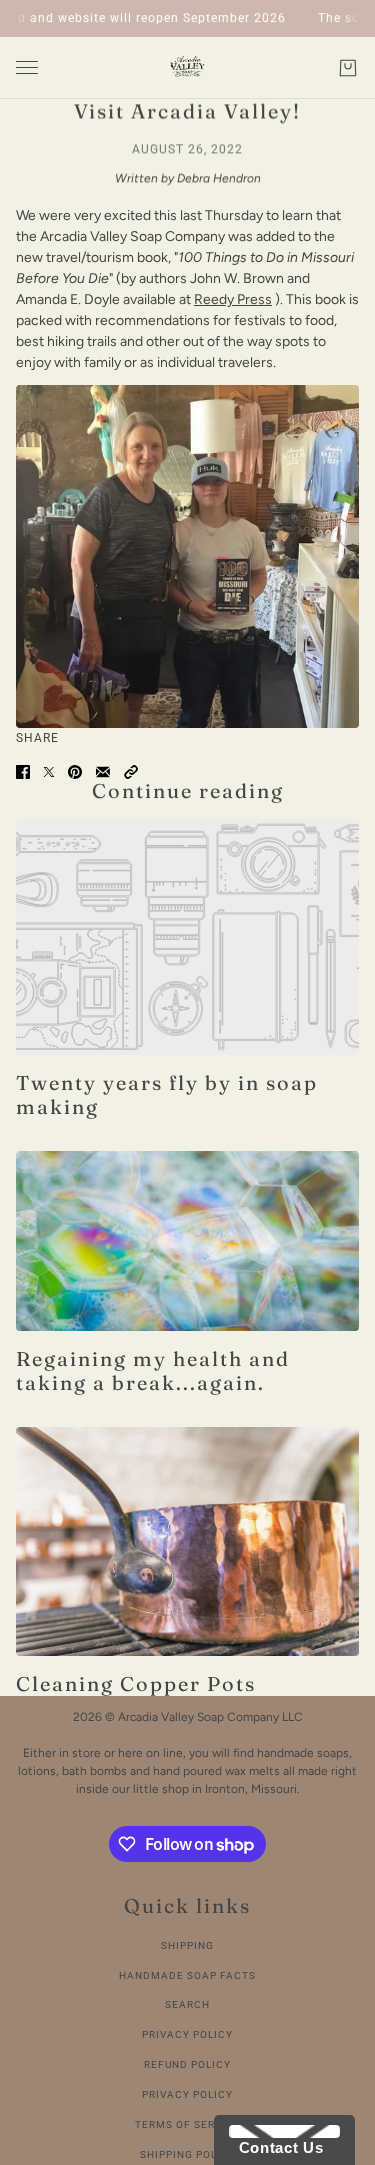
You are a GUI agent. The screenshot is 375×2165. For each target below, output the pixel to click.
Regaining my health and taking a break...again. (153, 1370)
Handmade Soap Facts (187, 1975)
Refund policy (187, 2064)
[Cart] (348, 68)
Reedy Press (233, 299)
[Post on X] (49, 772)
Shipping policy (188, 2154)
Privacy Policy (187, 2034)
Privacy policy (187, 2094)
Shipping (187, 1945)
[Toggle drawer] (27, 67)
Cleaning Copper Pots (136, 1683)
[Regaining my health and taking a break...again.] (187, 1240)
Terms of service (188, 2124)
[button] (131, 772)
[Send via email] (103, 772)
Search (187, 2004)
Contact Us (276, 2147)
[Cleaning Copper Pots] (187, 1541)
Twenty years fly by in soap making (167, 1094)
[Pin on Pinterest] (75, 772)
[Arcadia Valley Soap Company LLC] (187, 68)
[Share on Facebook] (23, 772)
